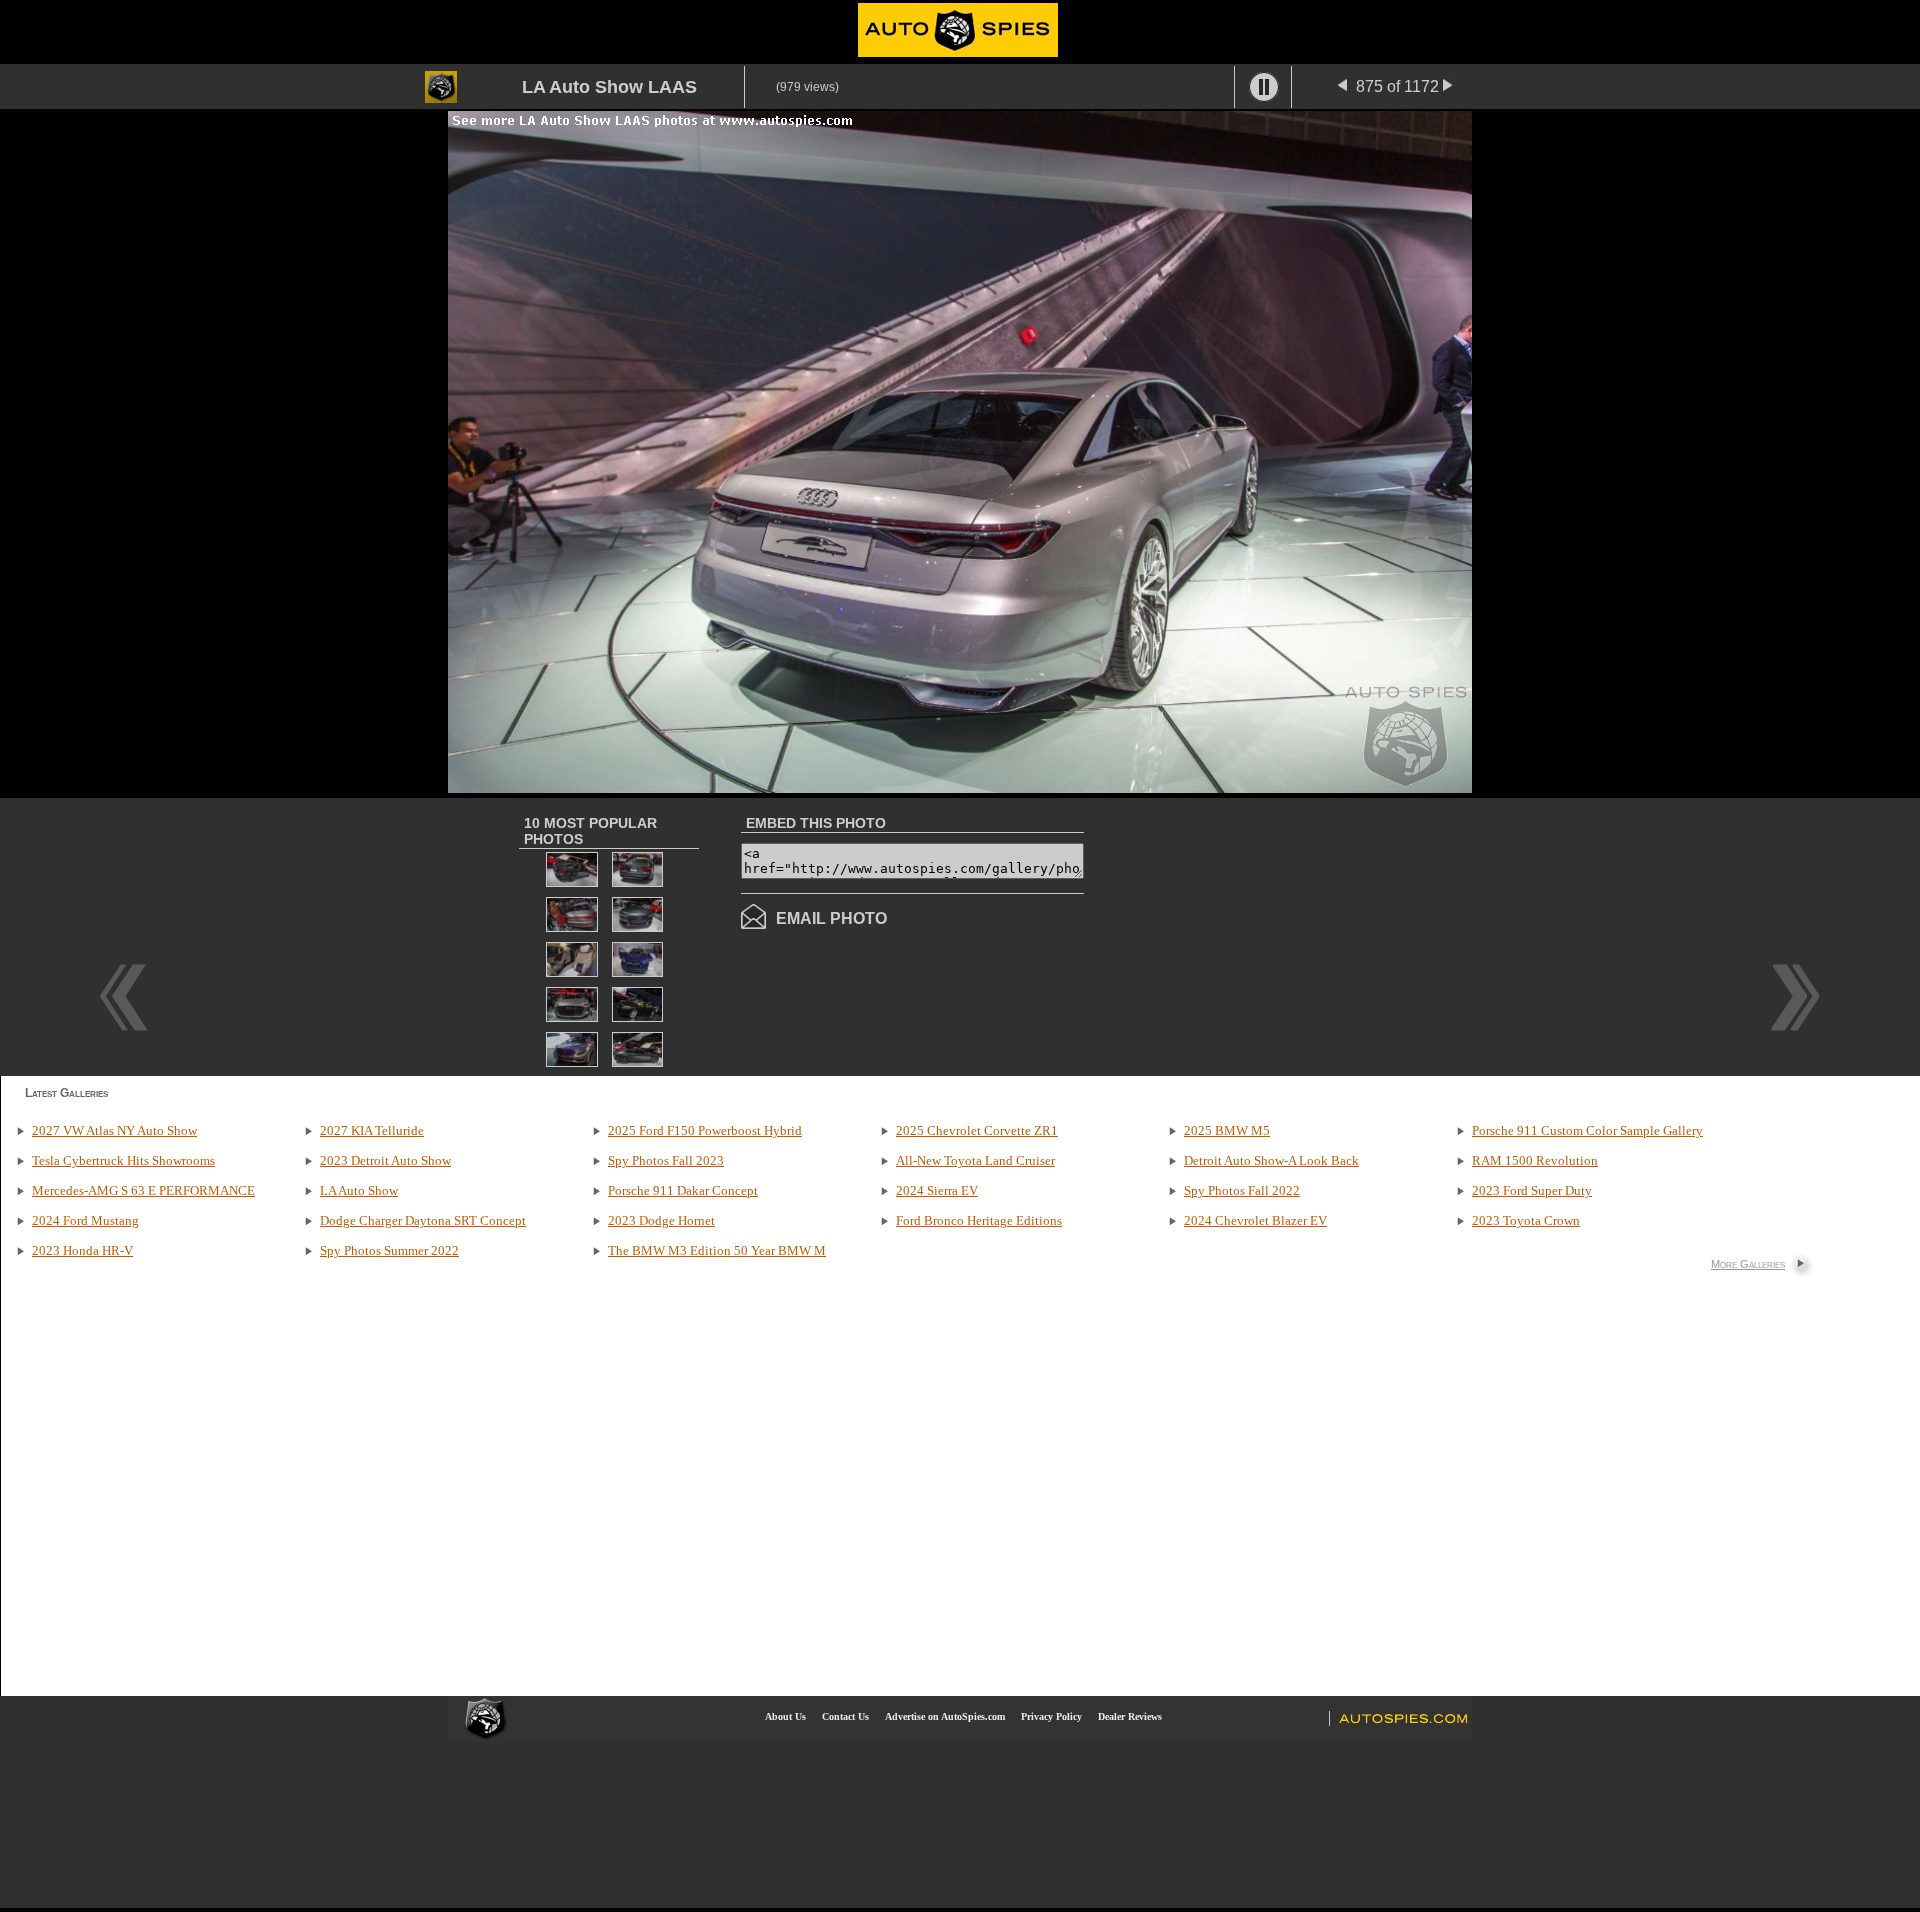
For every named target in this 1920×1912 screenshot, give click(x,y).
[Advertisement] (1252, 935)
